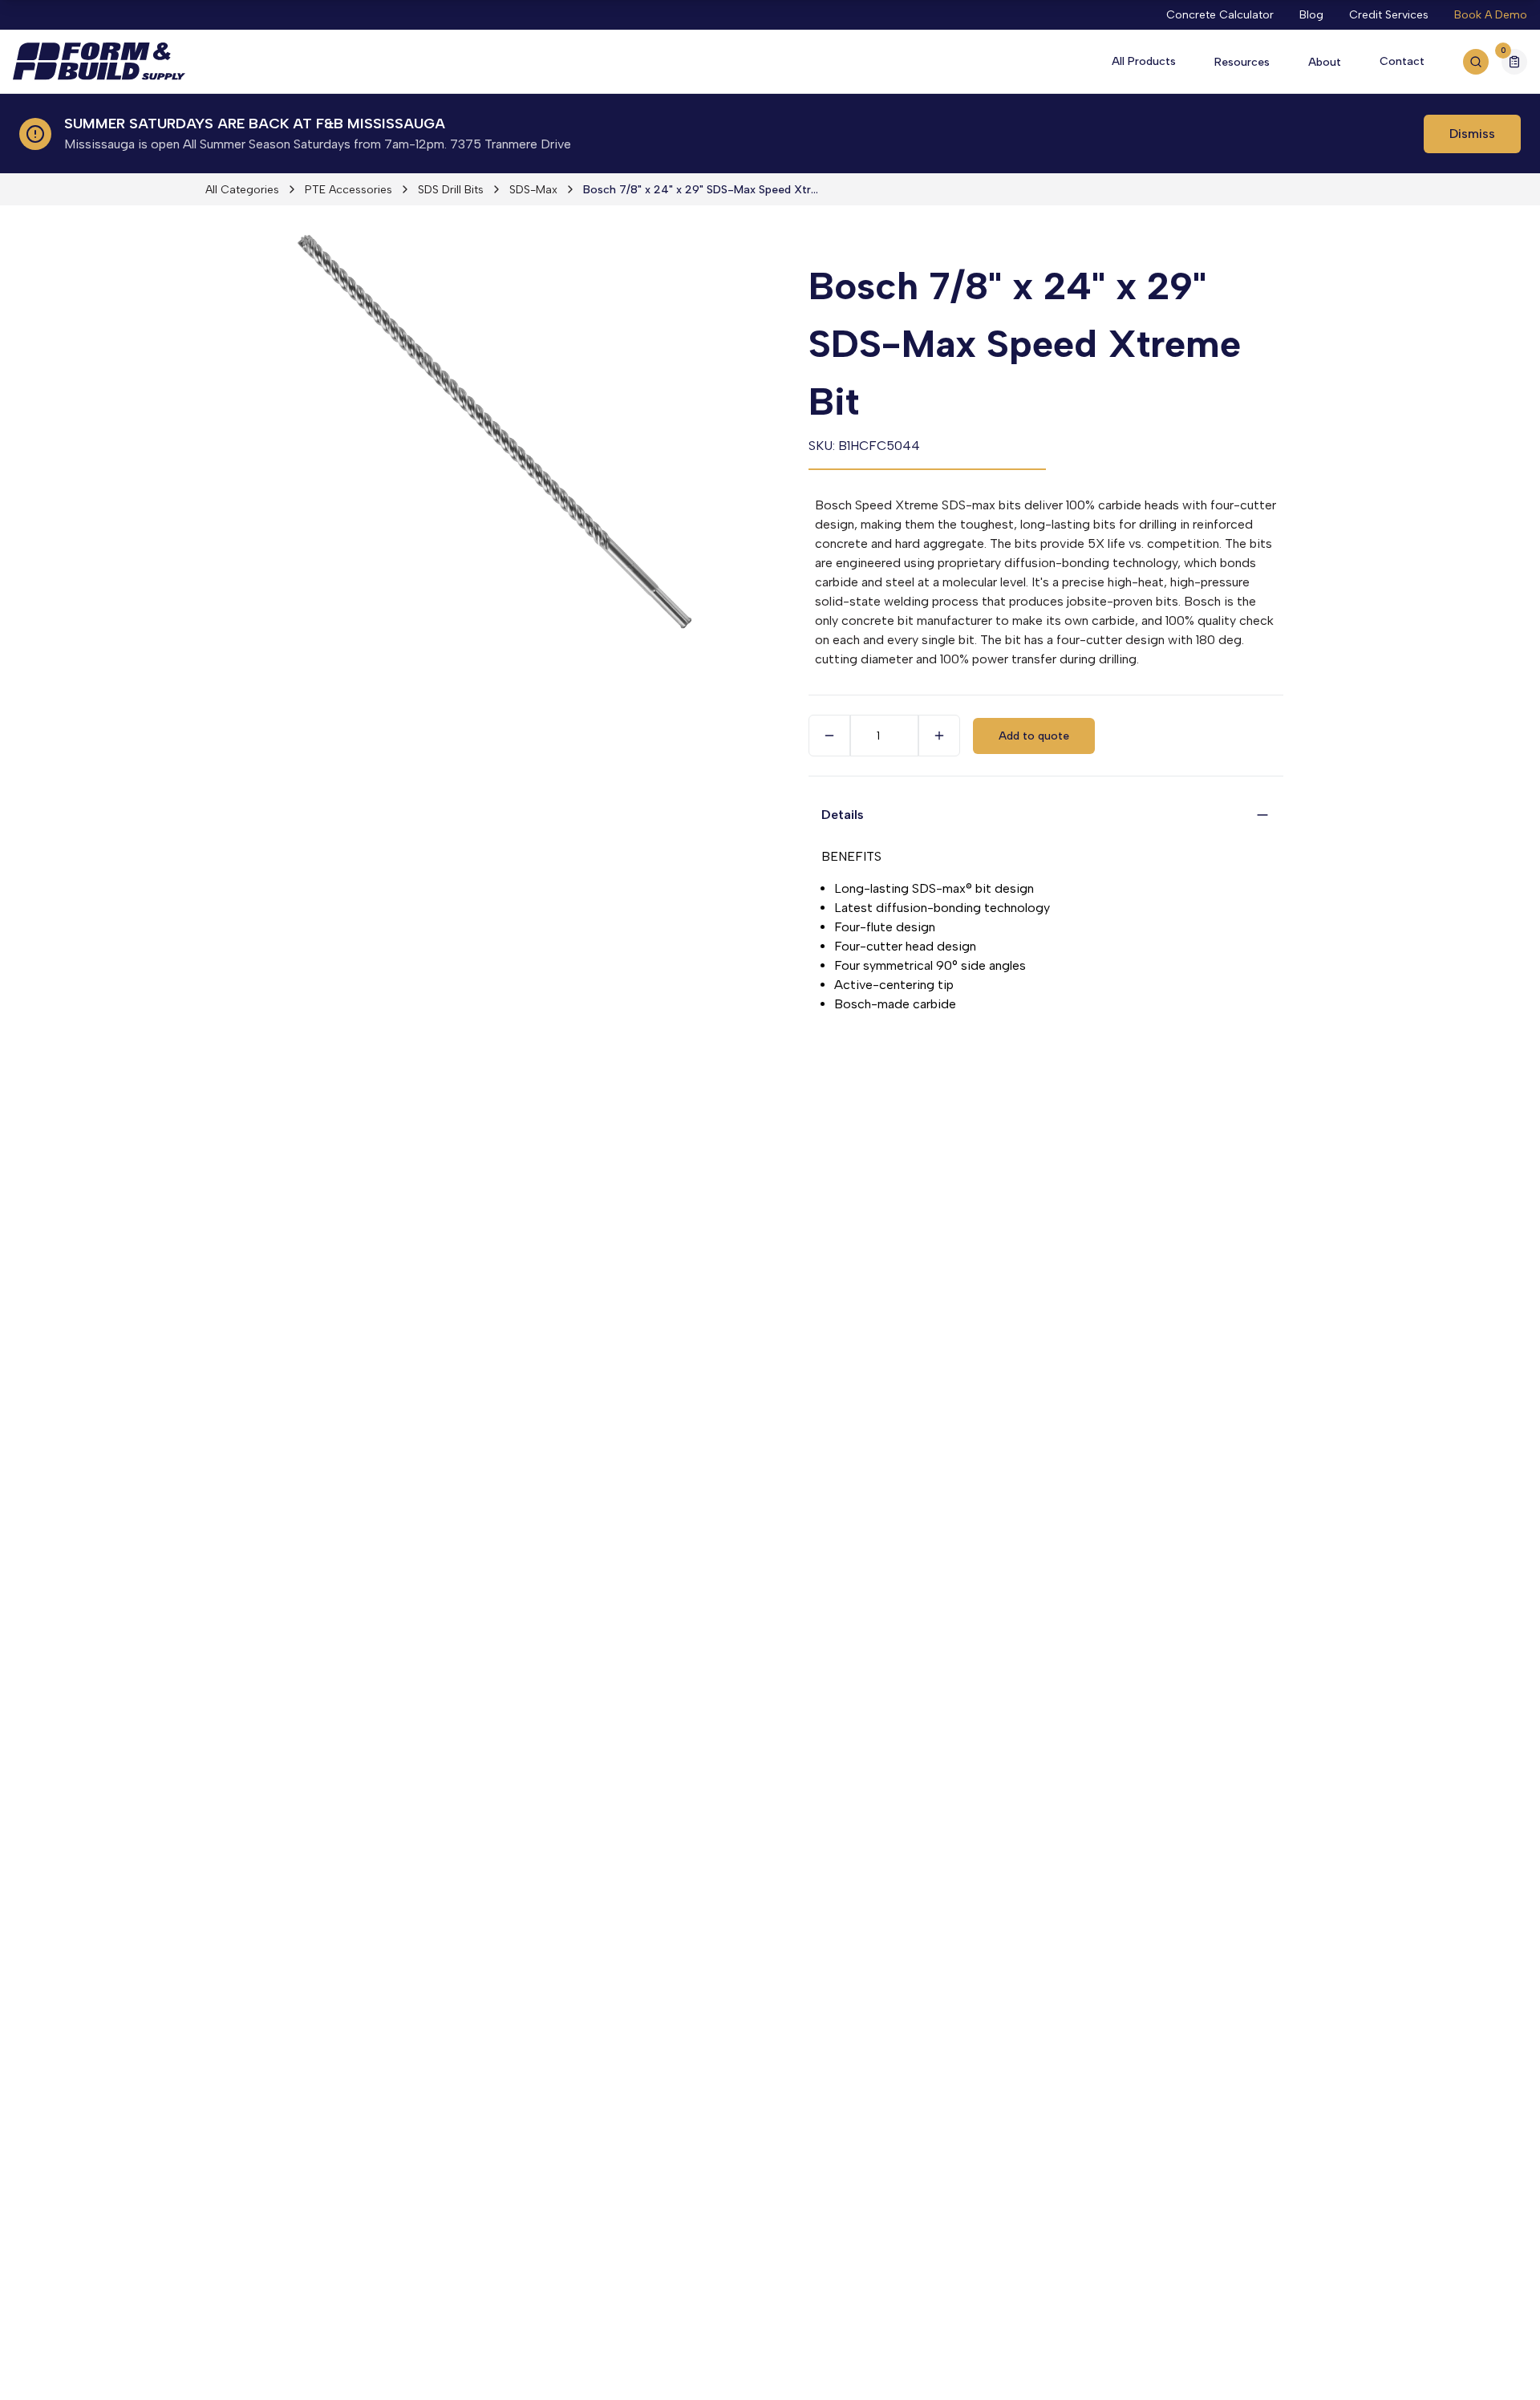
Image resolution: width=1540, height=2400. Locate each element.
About (1325, 62)
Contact (1402, 61)
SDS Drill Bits (451, 190)
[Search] (1476, 62)
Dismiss (1472, 134)
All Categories (242, 190)
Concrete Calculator (1220, 15)
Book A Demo (1491, 15)
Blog (1311, 15)
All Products (1144, 61)
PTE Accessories (349, 190)
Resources (1242, 62)
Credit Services (1389, 15)
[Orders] (1514, 62)
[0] (1514, 64)
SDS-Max (533, 190)
